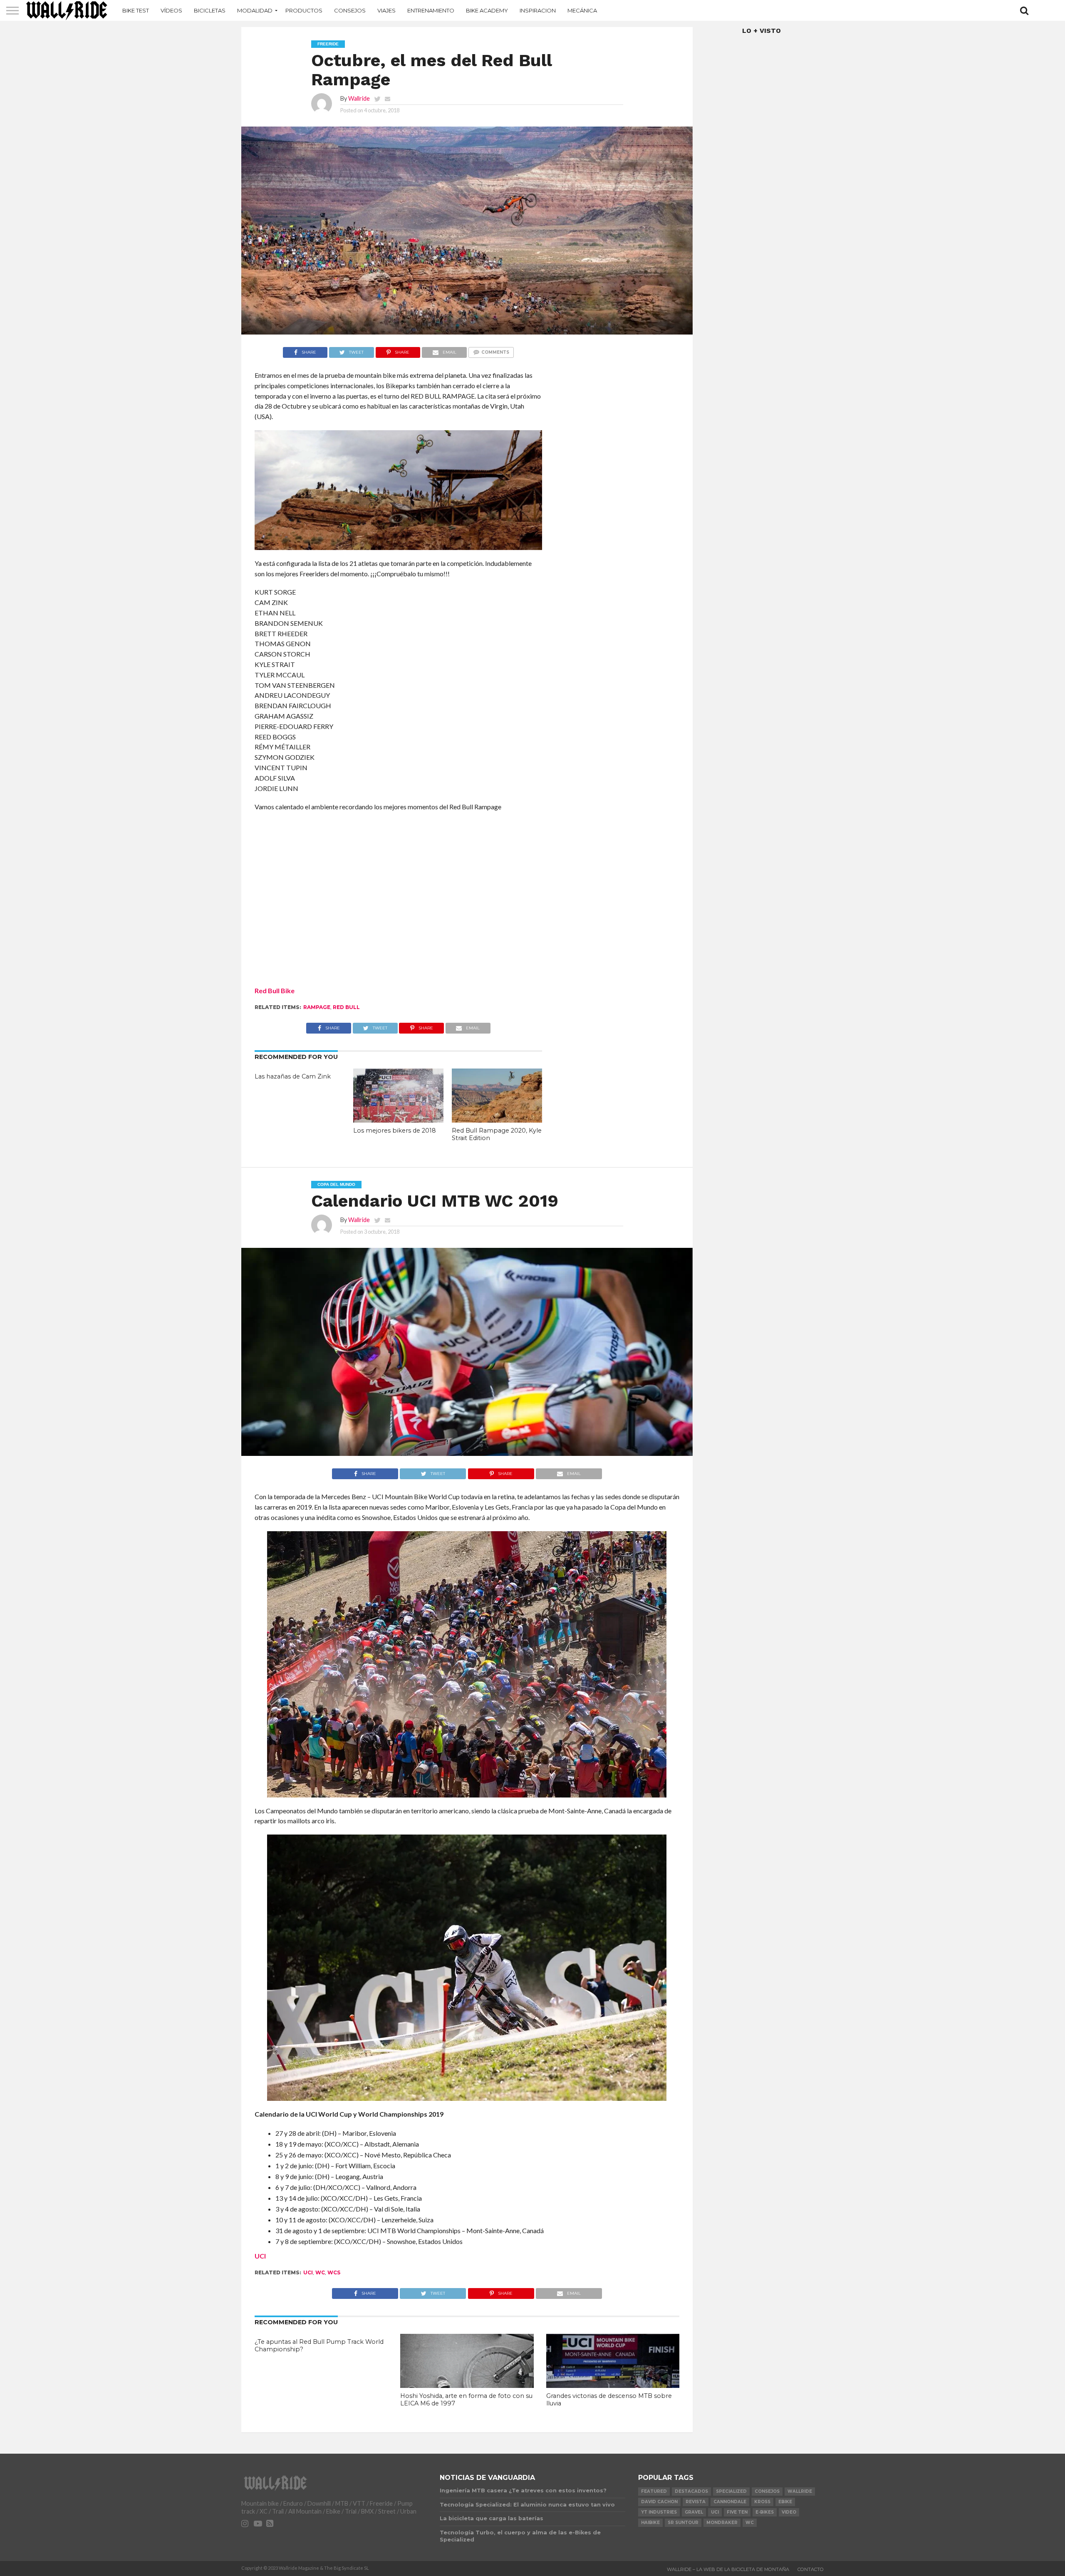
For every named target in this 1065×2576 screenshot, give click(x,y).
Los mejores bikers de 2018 (395, 1131)
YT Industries (659, 2512)
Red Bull (346, 1007)
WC (320, 2272)
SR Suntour (683, 2523)
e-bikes (765, 2512)
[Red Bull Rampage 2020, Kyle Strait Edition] (497, 1120)
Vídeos (171, 10)
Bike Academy (487, 10)
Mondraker (722, 2523)
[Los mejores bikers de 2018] (398, 1120)
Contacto (811, 2569)
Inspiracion (538, 10)
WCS (334, 2272)
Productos (304, 10)
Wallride (359, 98)
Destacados (691, 2491)
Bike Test (136, 10)
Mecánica (582, 10)
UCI (260, 2256)
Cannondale (730, 2502)
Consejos (350, 10)
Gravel (694, 2512)
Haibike (650, 2523)
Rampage (317, 1007)
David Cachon (659, 2502)
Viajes (386, 10)
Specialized (731, 2491)
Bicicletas (210, 10)
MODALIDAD (255, 10)
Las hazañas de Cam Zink (293, 1076)
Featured (654, 2491)
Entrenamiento (431, 10)
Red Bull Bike (275, 990)
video (789, 2512)
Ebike (785, 2502)
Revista (696, 2502)
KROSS (762, 2502)
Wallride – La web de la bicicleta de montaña (728, 2569)
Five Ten (737, 2512)
